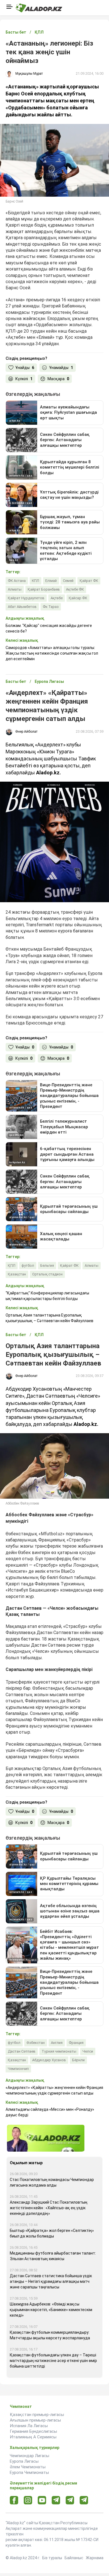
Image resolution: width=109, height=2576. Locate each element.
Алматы (15, 589)
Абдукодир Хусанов (49, 2060)
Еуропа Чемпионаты (29, 2472)
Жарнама (95, 2558)
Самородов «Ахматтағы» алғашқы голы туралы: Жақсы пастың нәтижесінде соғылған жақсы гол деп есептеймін (52, 653)
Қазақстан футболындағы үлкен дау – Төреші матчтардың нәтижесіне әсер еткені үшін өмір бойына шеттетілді (53, 2361)
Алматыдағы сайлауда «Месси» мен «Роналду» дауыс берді (50, 2112)
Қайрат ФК (89, 581)
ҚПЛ (12, 1265)
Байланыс (74, 2558)
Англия (57, 2043)
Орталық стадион (47, 1274)
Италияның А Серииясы (33, 2437)
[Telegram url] (56, 2500)
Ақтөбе (57, 598)
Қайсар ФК (78, 598)
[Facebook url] (14, 2500)
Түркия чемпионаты (59, 2051)
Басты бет (16, 32)
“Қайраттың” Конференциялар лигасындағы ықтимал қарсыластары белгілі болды (47, 1296)
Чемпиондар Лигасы (29, 2456)
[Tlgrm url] (70, 2500)
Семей (68, 581)
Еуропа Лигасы (24, 2461)
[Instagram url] (28, 2500)
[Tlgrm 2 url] (84, 2500)
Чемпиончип (18, 2069)
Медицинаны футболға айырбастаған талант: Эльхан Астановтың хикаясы (53, 2256)
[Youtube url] (42, 2501)
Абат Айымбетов (22, 607)
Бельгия (47, 1265)
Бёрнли (78, 2060)
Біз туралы (52, 2558)
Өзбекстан (36, 2043)
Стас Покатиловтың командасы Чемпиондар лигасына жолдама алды (52, 2182)
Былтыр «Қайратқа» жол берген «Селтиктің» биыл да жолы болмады (52, 2233)
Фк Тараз (51, 607)
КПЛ (35, 581)
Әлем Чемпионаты (28, 2467)
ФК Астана (17, 581)
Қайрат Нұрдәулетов (26, 598)
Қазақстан (17, 1274)
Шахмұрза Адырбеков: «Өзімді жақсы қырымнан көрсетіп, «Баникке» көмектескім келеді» (51, 2310)
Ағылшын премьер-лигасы (35, 2420)
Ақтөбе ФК (75, 589)
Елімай (51, 581)
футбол (28, 1265)
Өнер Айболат (26, 732)
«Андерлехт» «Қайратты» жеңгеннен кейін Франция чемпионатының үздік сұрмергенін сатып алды (54, 2090)
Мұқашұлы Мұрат (29, 74)
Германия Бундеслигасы (33, 2431)
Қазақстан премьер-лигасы (37, 2415)
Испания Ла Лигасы (29, 2426)
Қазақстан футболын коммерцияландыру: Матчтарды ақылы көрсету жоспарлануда (50, 2335)
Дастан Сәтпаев (22, 2051)
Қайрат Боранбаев (44, 589)
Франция (76, 2043)
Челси (88, 2051)
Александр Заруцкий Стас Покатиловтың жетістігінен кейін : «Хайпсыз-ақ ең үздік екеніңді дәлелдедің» (49, 2208)
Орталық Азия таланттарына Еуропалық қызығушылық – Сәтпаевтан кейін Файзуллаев (49, 1318)
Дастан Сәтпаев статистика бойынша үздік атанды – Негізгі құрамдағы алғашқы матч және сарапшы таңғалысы (51, 2281)
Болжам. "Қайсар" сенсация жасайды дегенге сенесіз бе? (49, 628)
